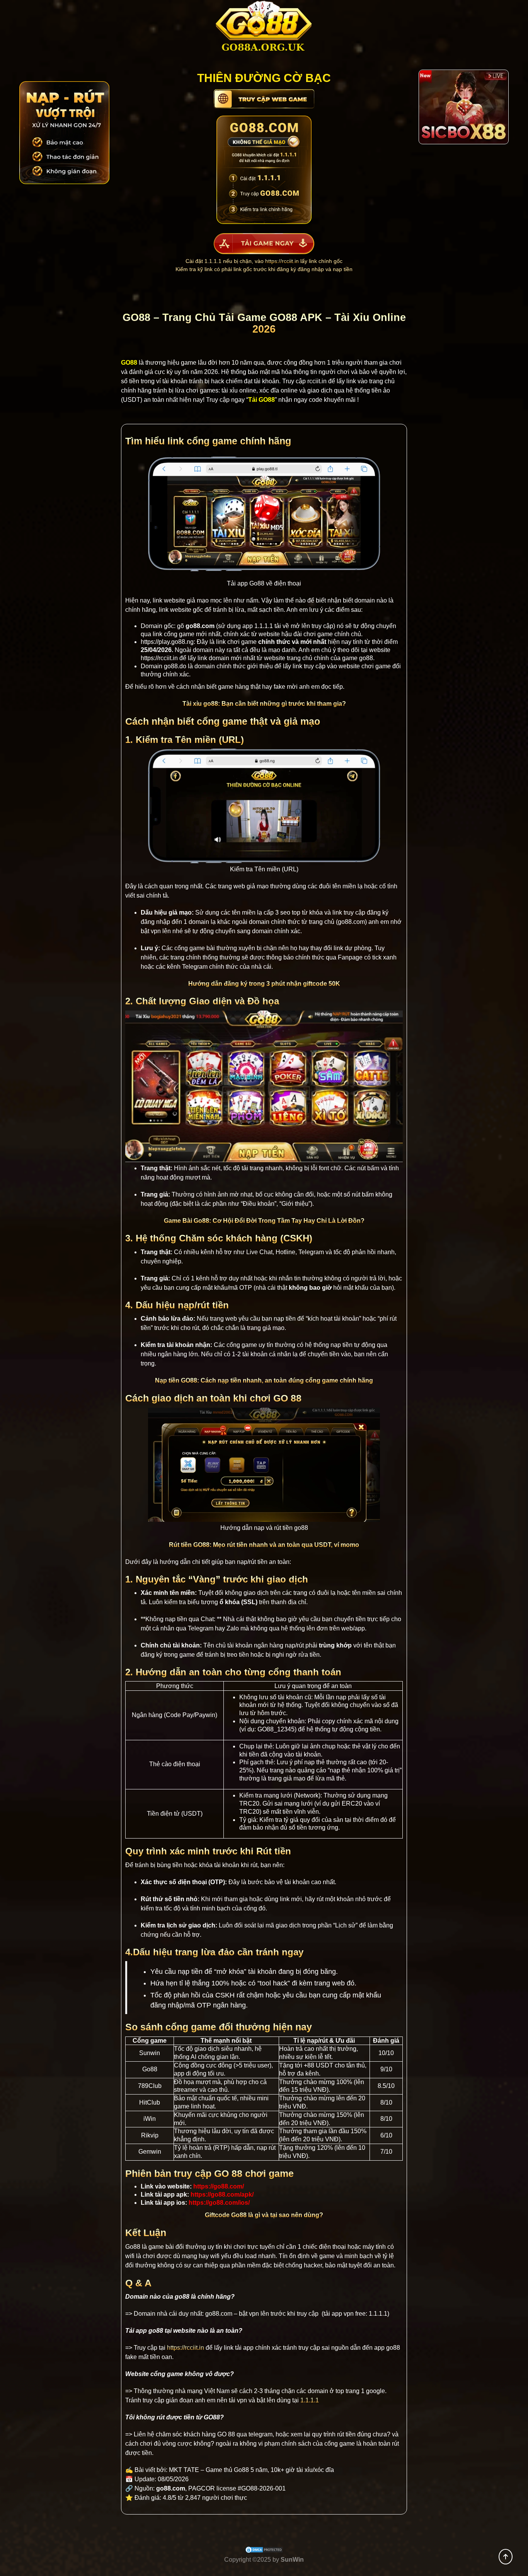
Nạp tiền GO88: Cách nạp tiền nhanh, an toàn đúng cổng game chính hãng (264, 1380)
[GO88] (264, 29)
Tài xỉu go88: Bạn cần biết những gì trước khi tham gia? (264, 704)
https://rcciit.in (282, 261)
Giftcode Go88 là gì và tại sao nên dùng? (264, 2215)
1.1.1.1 (264, 626)
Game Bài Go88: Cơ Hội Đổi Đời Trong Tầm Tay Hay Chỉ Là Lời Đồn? (264, 1221)
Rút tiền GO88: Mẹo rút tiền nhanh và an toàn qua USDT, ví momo (264, 1545)
